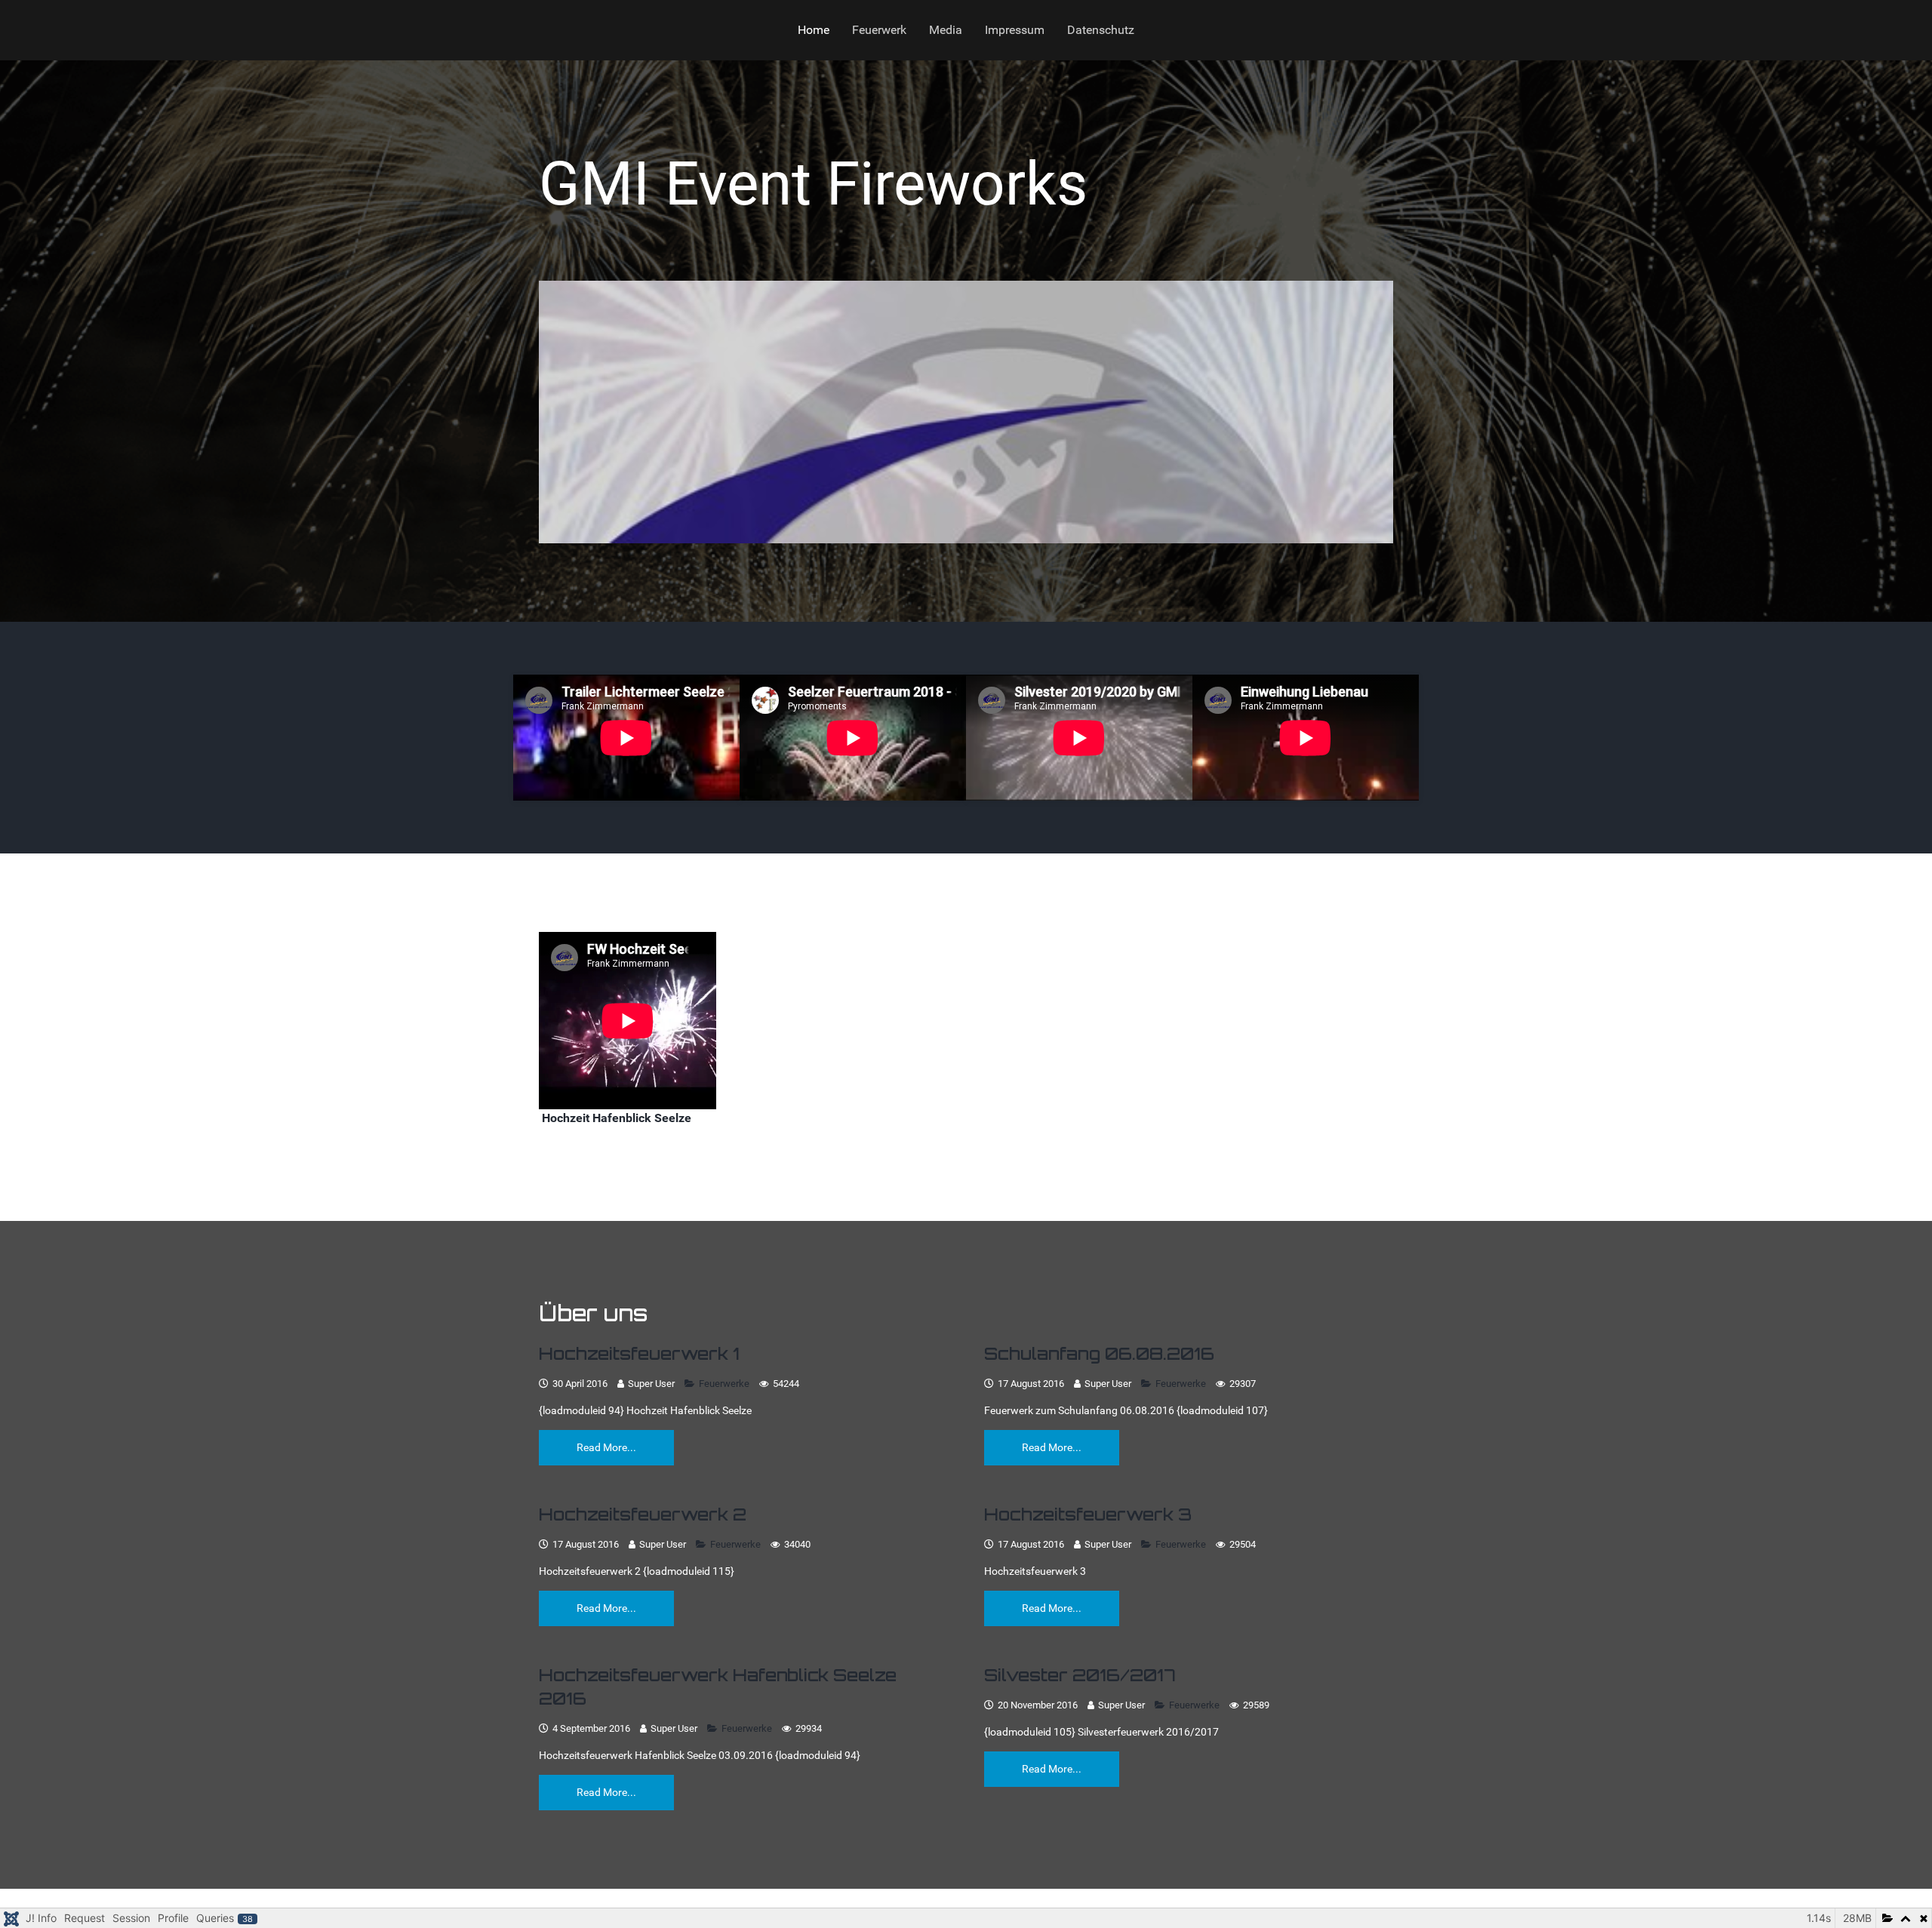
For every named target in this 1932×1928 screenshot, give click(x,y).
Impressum (1015, 30)
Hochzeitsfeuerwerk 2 (643, 1514)
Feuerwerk (879, 30)
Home (814, 30)
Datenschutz (1101, 30)
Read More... (606, 1447)
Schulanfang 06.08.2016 (1099, 1353)
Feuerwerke (725, 1384)
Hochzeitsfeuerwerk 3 (1088, 1514)
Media (946, 30)
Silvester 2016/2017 (1080, 1675)
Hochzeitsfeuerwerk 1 (639, 1353)
